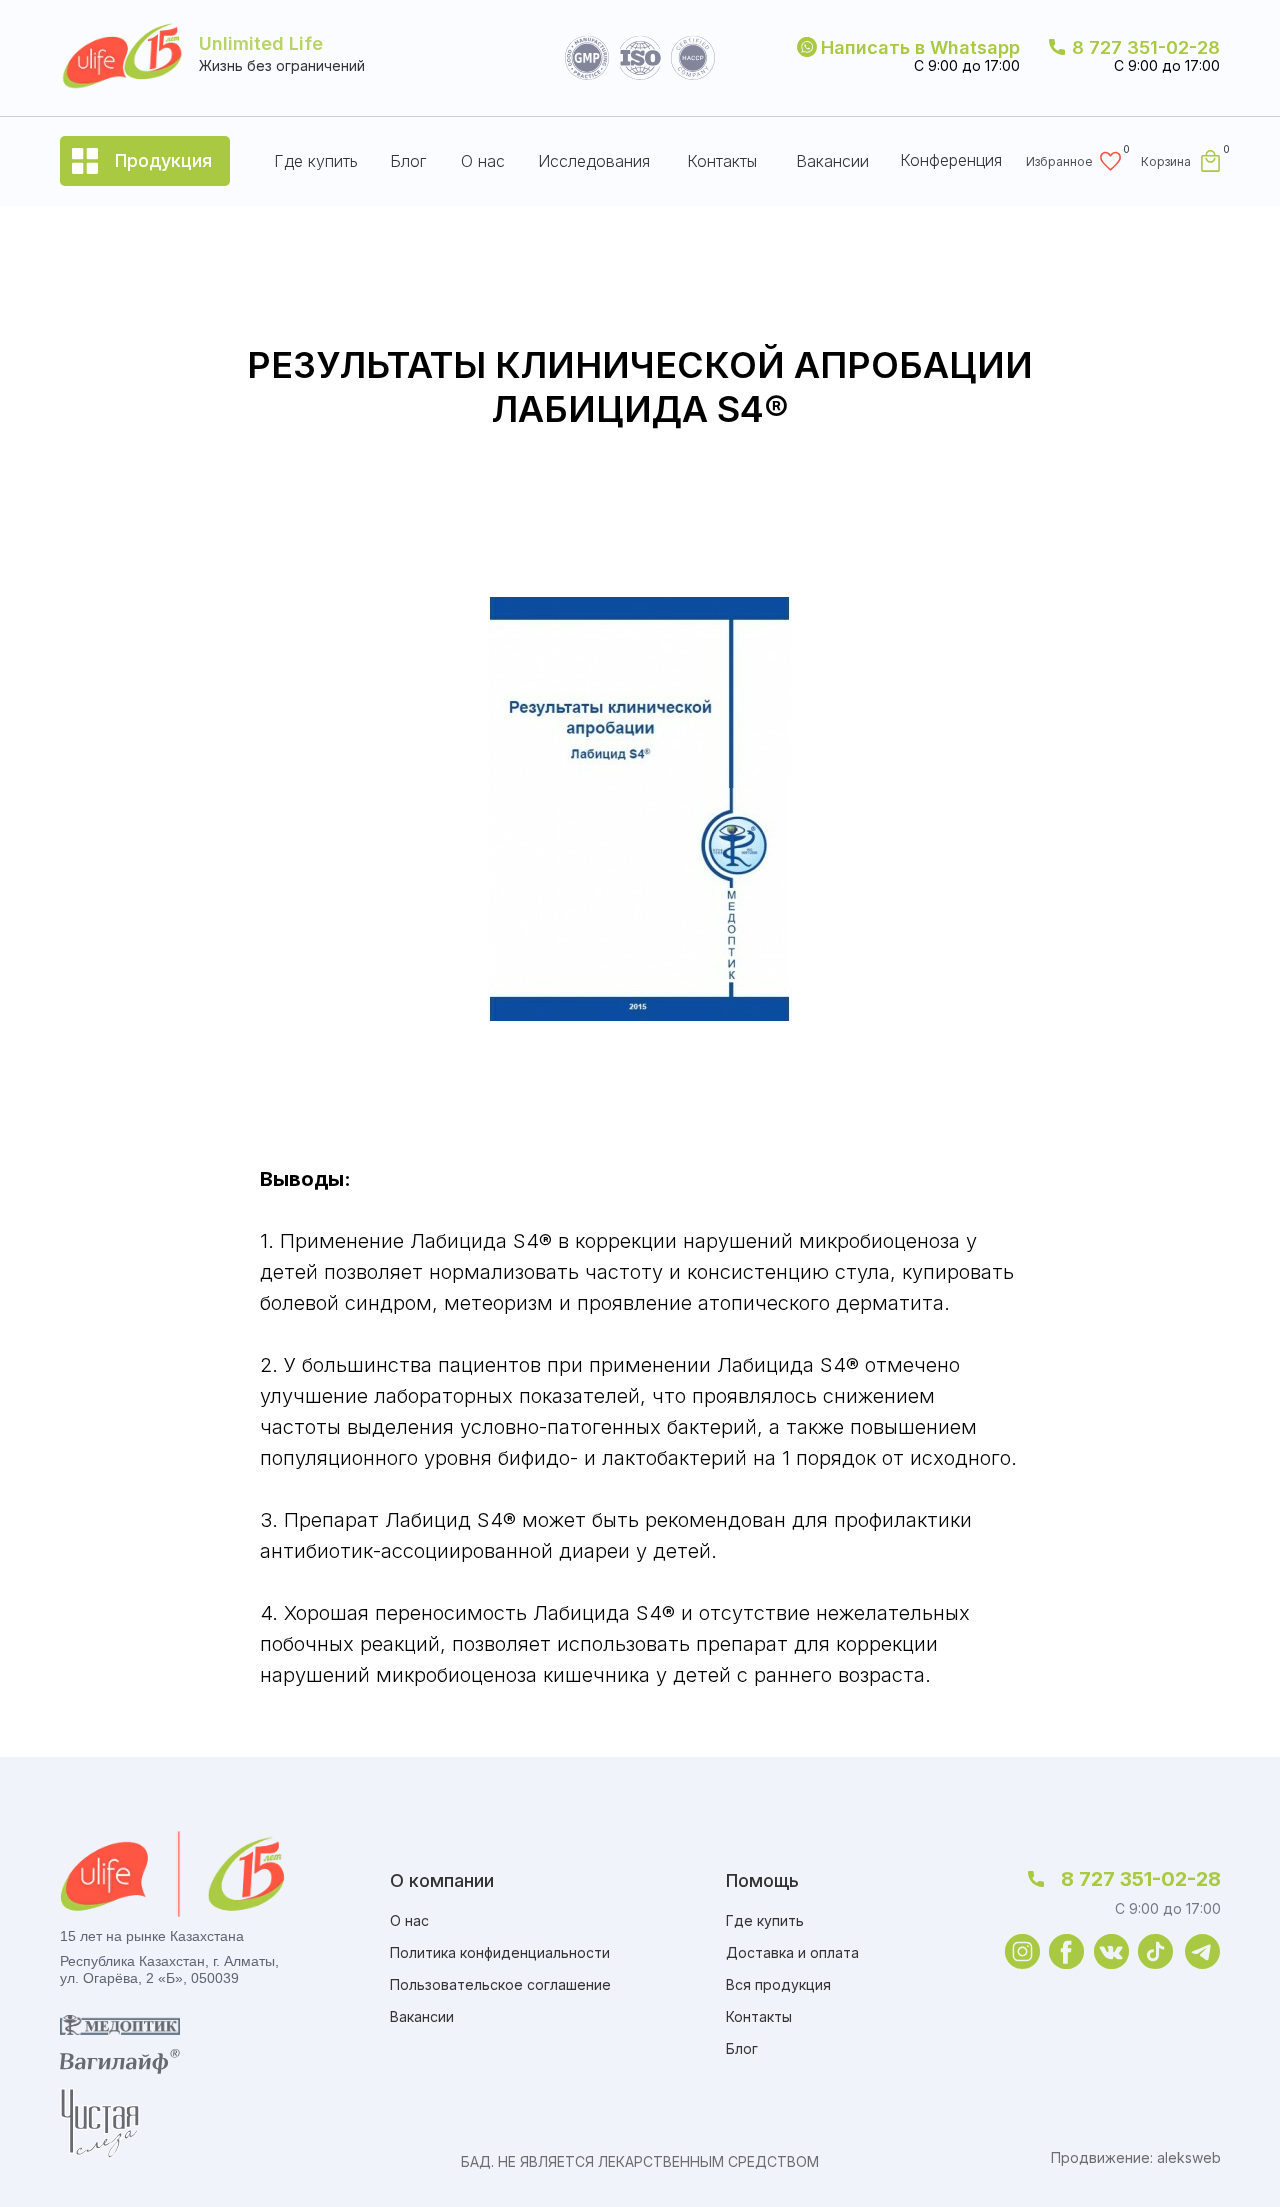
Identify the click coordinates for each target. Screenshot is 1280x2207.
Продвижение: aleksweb (1136, 2157)
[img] (1022, 1951)
